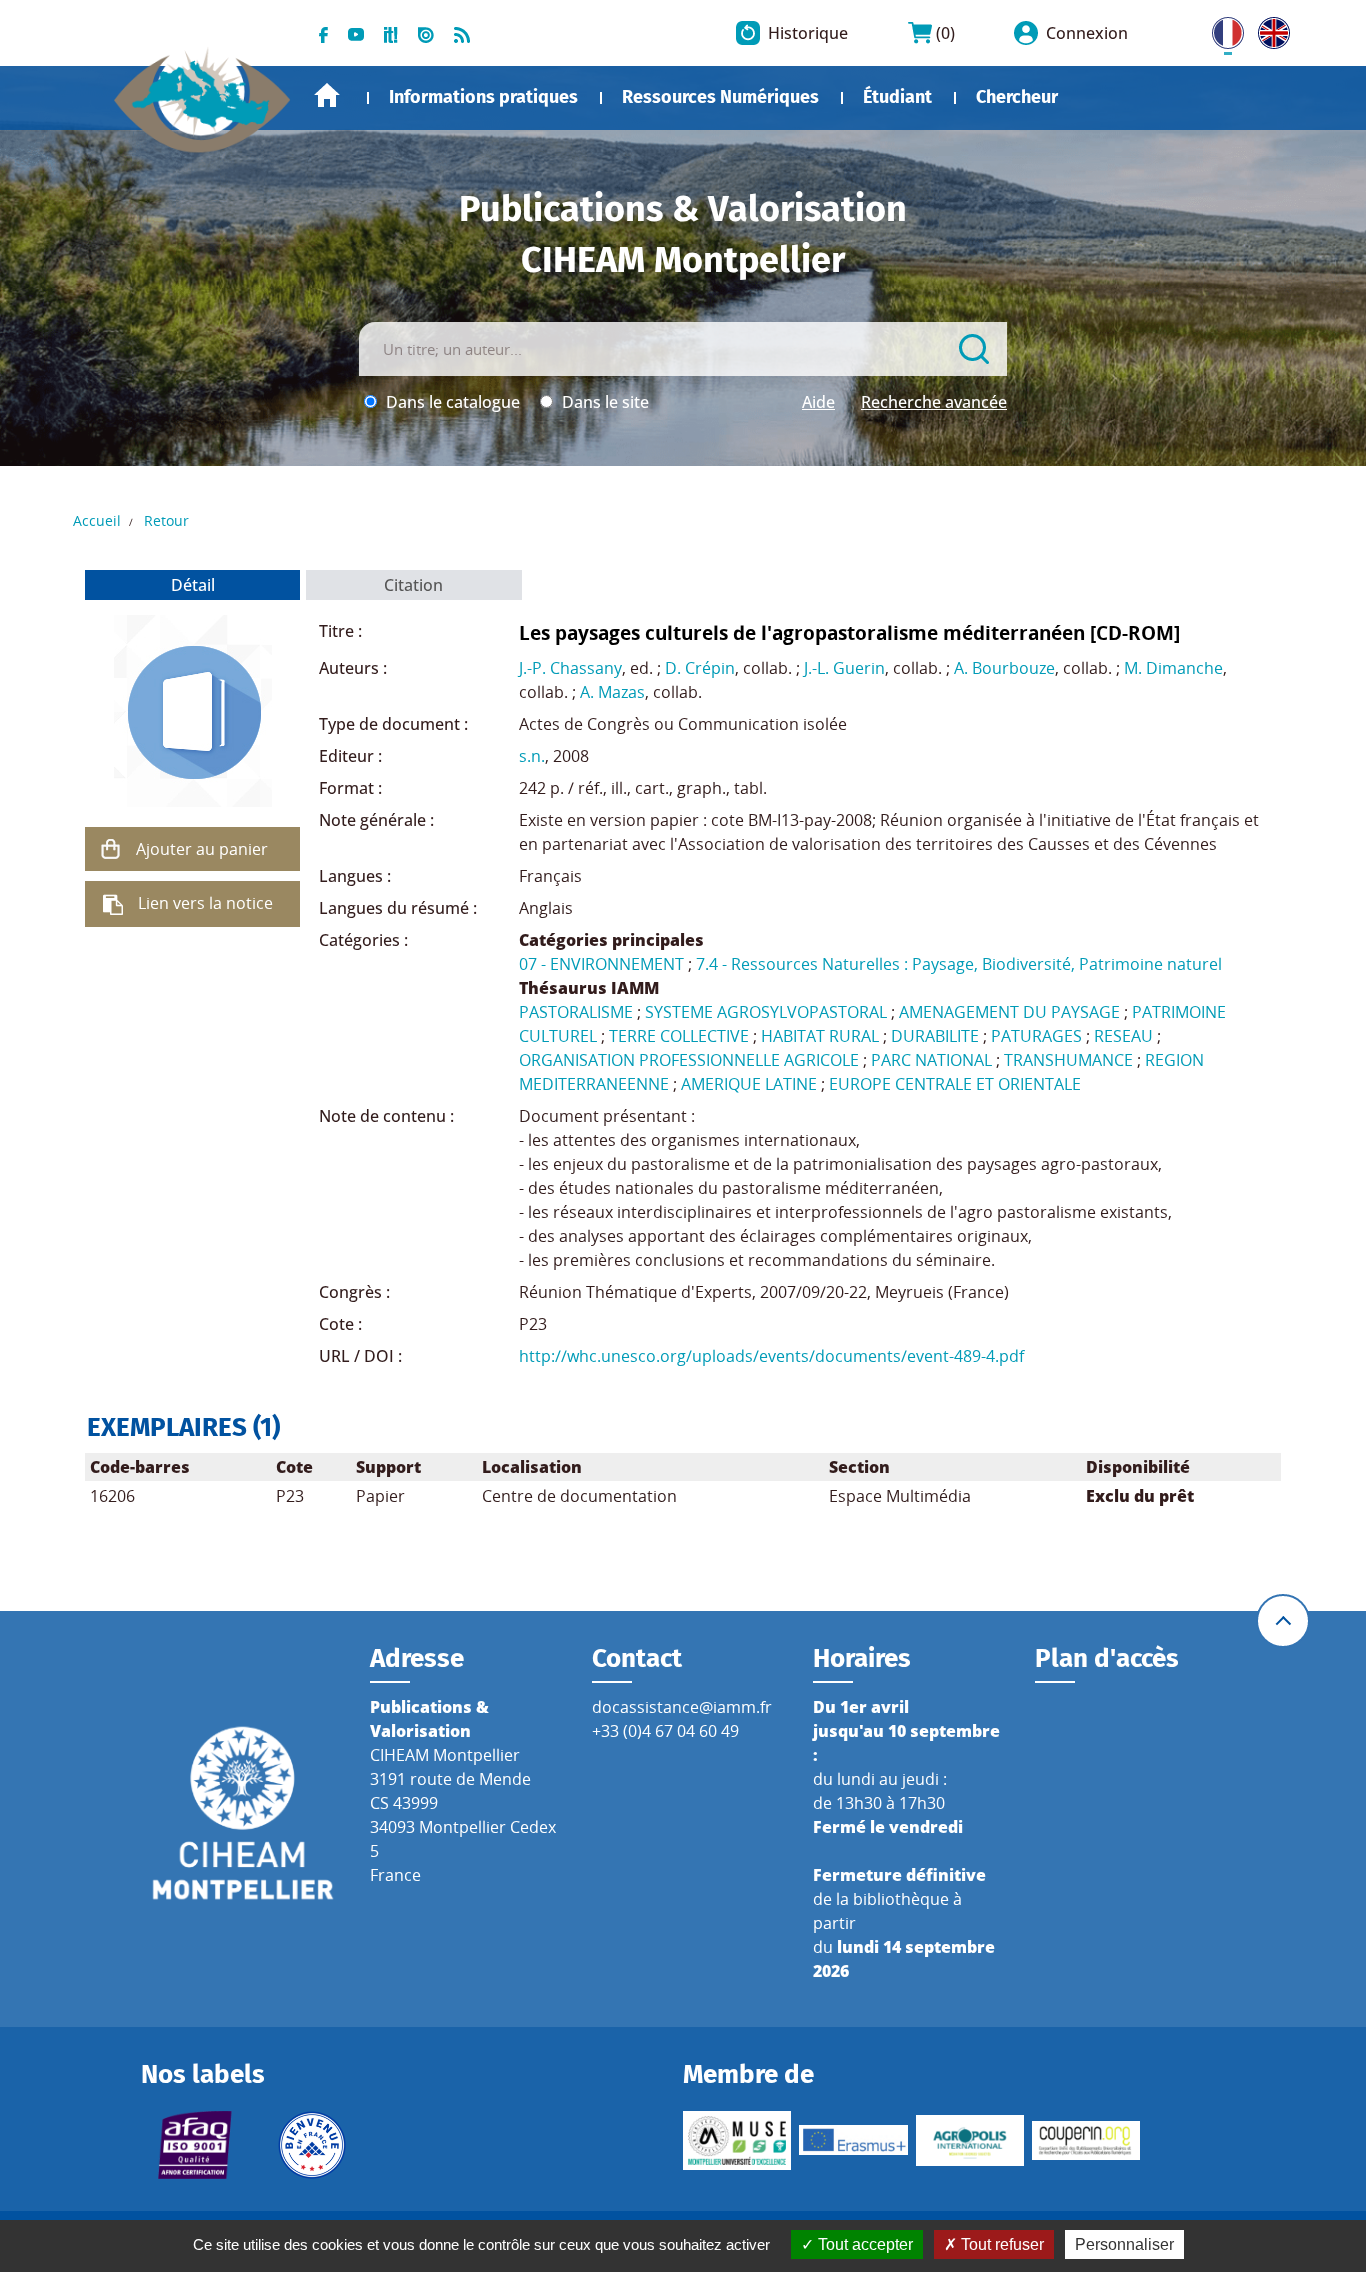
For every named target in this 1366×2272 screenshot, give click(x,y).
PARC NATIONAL (931, 1060)
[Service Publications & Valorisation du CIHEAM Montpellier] (203, 90)
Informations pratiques (483, 97)
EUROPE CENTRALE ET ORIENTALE (955, 1084)
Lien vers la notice (205, 903)
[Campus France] (312, 2145)
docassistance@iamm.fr (682, 1707)
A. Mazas (612, 692)
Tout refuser (1000, 2244)
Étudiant (897, 97)
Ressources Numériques (720, 97)
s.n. (532, 756)
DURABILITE (935, 1036)
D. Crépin (700, 668)
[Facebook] (323, 33)
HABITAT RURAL (820, 1036)
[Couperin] (1086, 2140)
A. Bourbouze (1004, 668)
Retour (166, 520)
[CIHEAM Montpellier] (243, 1812)
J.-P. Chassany (570, 668)
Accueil (327, 95)
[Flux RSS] (462, 33)
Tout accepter (863, 2244)
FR (1221, 29)
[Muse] (737, 2140)
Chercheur (1017, 97)
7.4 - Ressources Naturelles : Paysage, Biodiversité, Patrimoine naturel (959, 964)
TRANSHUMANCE (1068, 1060)
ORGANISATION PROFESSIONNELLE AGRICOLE (689, 1060)
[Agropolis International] (970, 2140)
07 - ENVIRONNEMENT (601, 964)
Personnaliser (1124, 2244)
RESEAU (1123, 1036)
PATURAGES (1036, 1036)
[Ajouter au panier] (110, 849)
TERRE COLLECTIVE (679, 1036)
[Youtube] (356, 33)
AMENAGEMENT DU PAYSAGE (1009, 1012)
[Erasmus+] (853, 2140)
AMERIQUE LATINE (749, 1084)
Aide (818, 402)
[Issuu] (426, 33)
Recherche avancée (934, 402)
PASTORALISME (576, 1012)
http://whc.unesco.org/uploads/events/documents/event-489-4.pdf (771, 1356)
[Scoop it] (391, 33)
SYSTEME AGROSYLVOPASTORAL (766, 1012)
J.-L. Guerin (844, 668)
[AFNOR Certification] (195, 2145)
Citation (413, 585)
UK (1269, 29)
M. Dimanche (1173, 668)
